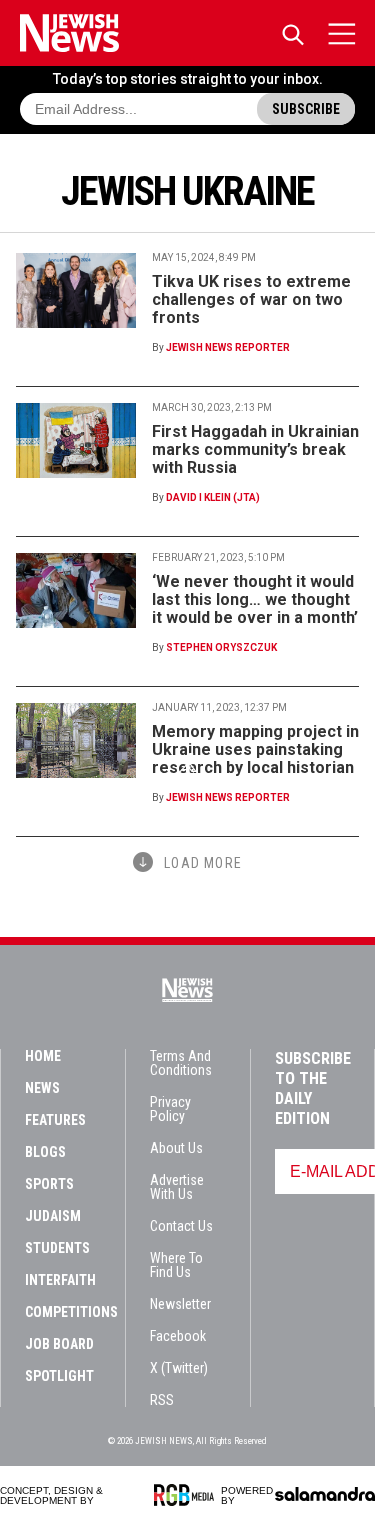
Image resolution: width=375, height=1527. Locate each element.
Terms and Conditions (181, 1063)
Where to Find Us (176, 1265)
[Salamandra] (325, 1494)
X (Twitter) (179, 1368)
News (42, 1088)
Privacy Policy (170, 1109)
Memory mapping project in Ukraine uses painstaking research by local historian (255, 749)
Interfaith (60, 1280)
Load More (203, 863)
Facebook (178, 1336)
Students (57, 1248)
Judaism (53, 1216)
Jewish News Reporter (228, 347)
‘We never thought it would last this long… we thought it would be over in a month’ (255, 599)
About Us (176, 1148)
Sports (49, 1184)
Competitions (71, 1312)
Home (43, 1056)
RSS (162, 1400)
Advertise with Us (177, 1187)
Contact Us (181, 1226)
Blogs (45, 1152)
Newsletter (180, 1304)
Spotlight (59, 1376)
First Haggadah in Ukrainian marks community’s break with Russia (255, 449)
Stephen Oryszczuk (221, 647)
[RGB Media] (187, 1495)
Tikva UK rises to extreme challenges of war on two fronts (251, 299)
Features (55, 1120)
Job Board (59, 1344)
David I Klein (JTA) (213, 497)
